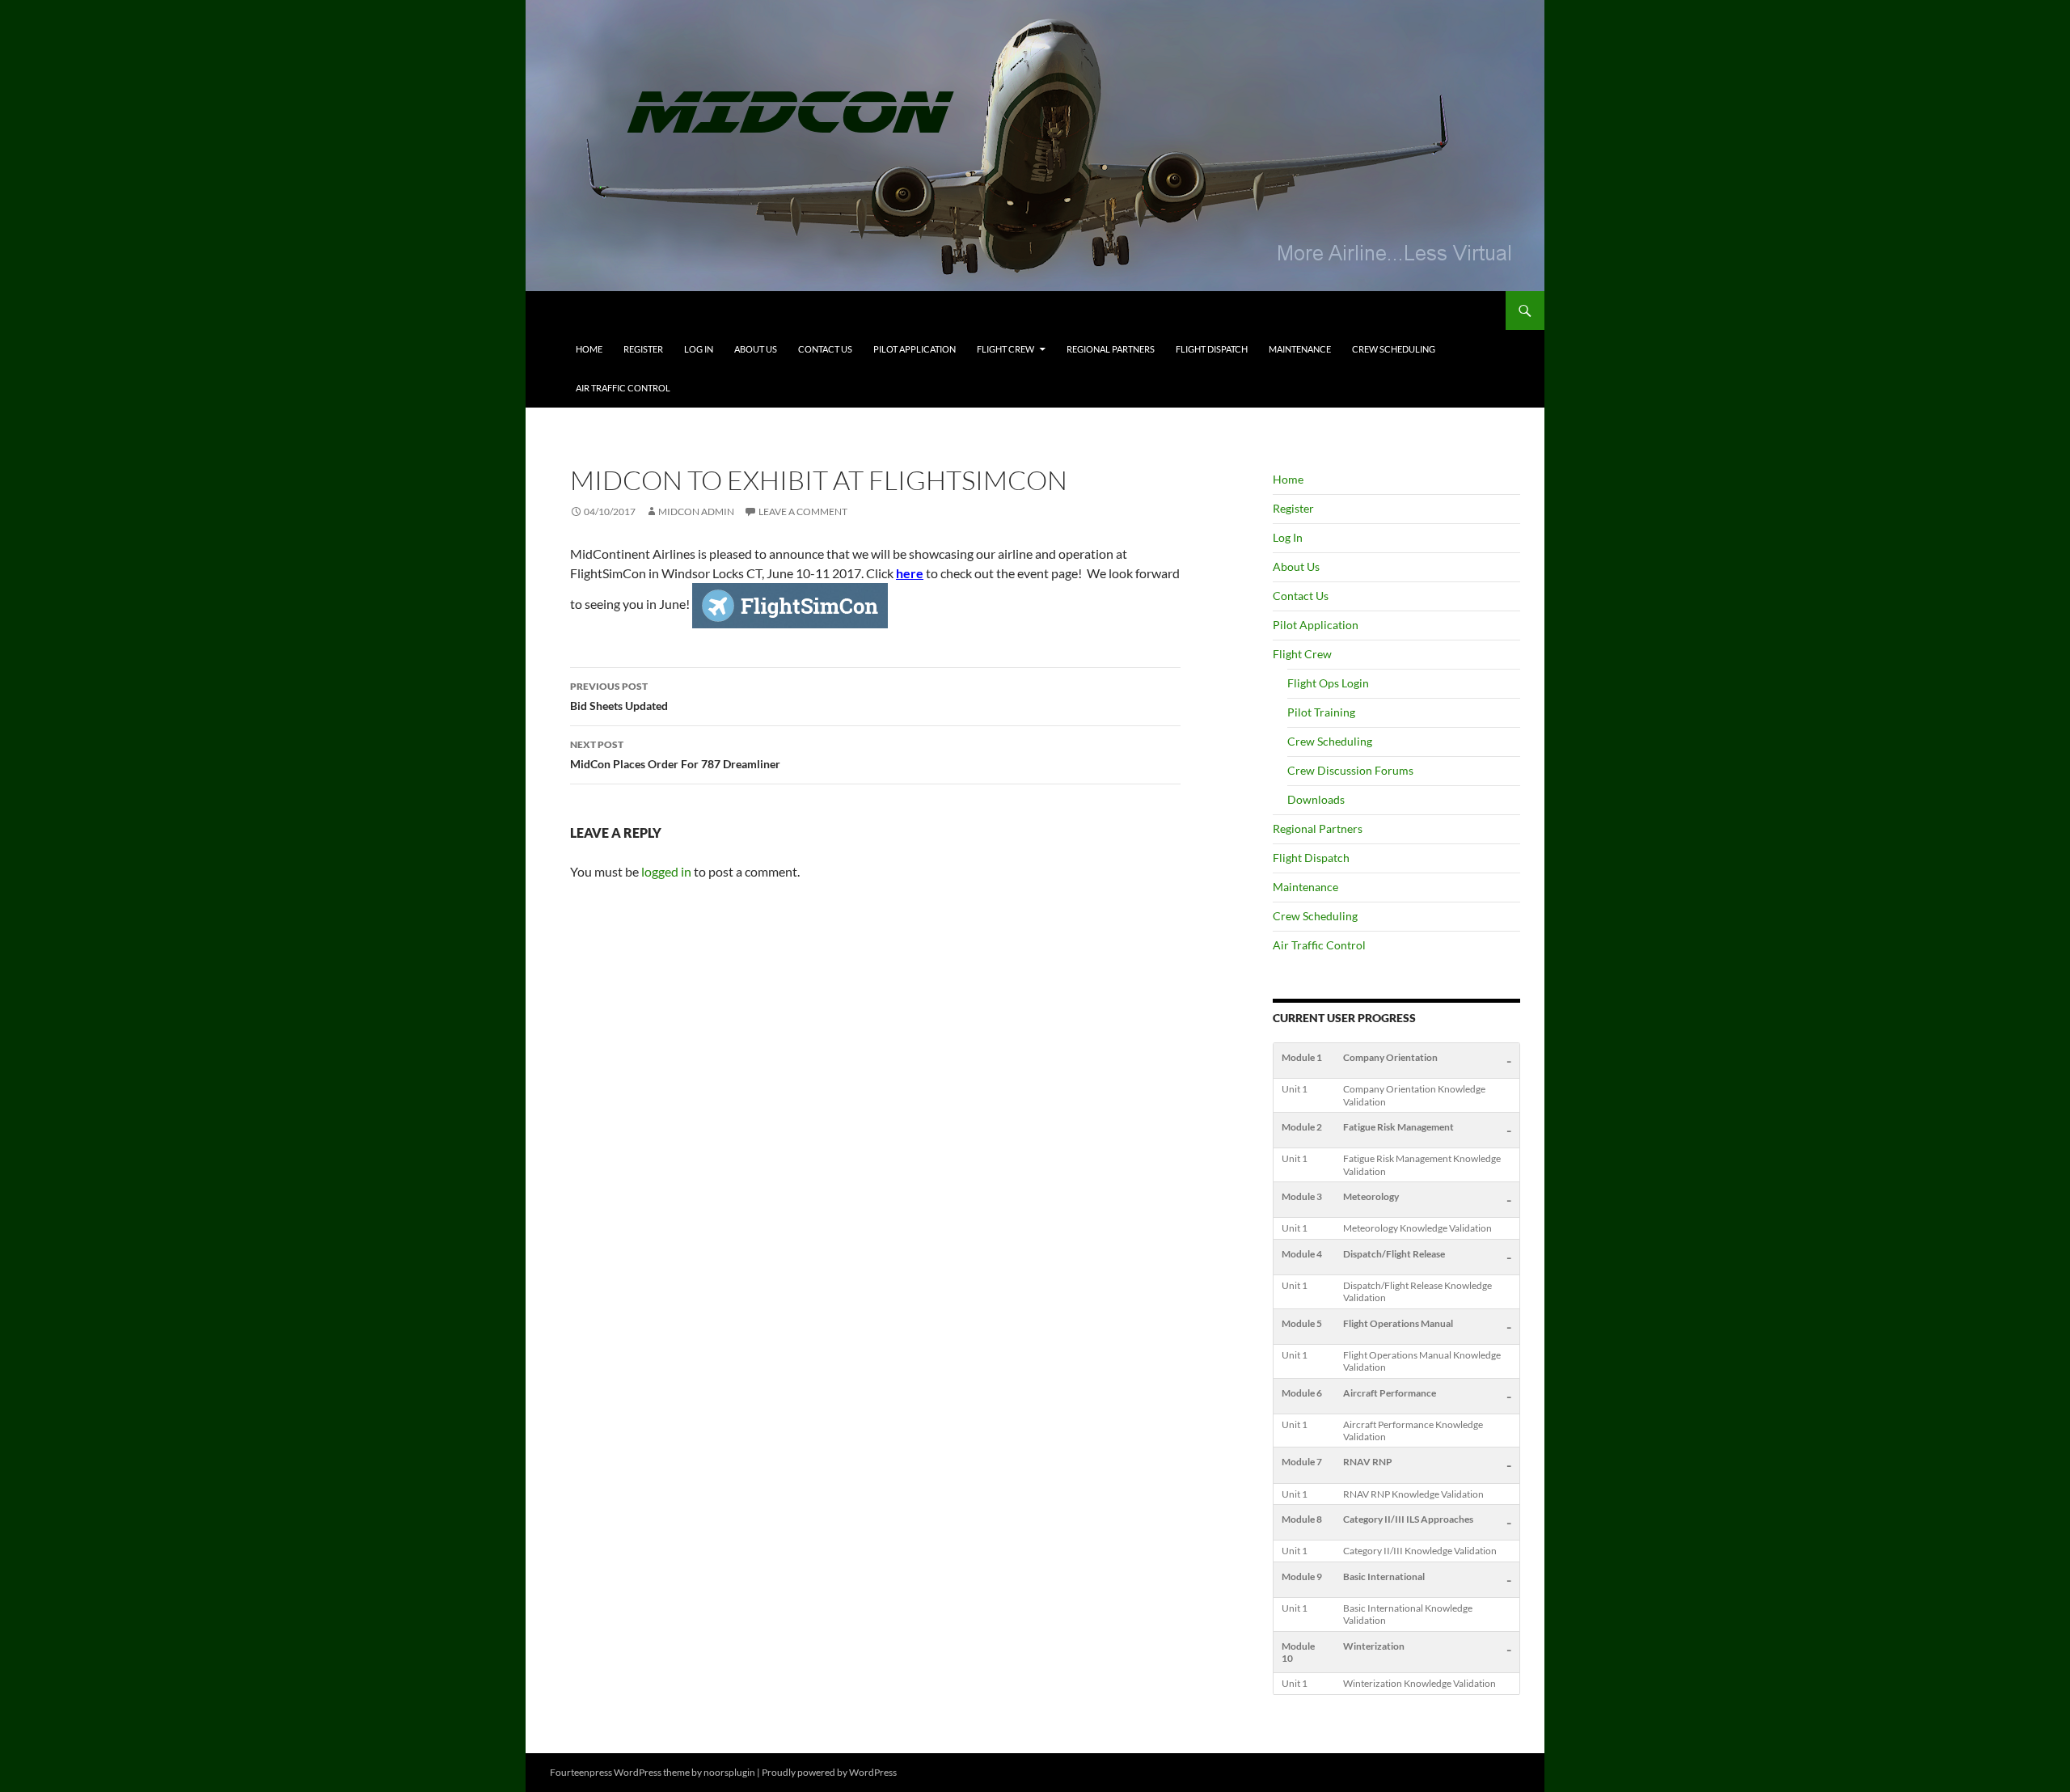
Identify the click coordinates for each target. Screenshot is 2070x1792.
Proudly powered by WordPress (829, 1772)
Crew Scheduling (1394, 349)
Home (589, 349)
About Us (756, 349)
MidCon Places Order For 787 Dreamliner (675, 754)
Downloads (1316, 799)
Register (643, 349)
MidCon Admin (696, 511)
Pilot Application (915, 349)
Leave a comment (803, 511)
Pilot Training (1321, 712)
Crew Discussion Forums (1350, 770)
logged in (666, 871)
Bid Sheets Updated (619, 696)
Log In (699, 349)
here (910, 573)
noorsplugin (729, 1772)
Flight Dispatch (1212, 349)
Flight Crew (1005, 349)
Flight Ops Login (1328, 683)
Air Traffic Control (623, 388)
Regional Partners (1111, 349)
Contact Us (825, 349)
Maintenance (1300, 349)
